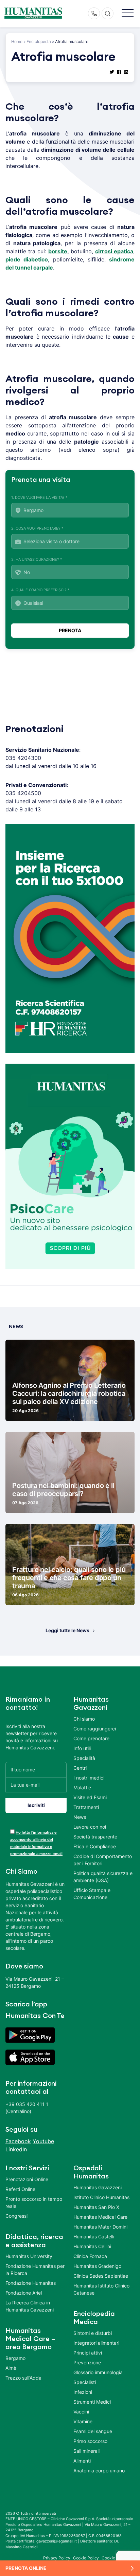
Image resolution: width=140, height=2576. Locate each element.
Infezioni (83, 2392)
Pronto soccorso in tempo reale (34, 2202)
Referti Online (20, 2189)
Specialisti (85, 2382)
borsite (58, 251)
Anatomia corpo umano (99, 2471)
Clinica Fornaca (90, 2256)
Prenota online (26, 2568)
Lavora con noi (90, 1827)
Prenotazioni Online (27, 2179)
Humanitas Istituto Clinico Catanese (101, 2289)
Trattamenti (86, 1807)
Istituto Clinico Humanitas (101, 2197)
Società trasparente (95, 1837)
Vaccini (81, 2412)
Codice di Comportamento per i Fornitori (103, 1860)
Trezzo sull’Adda (23, 2378)
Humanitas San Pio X (96, 2207)
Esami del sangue (93, 2431)
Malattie (82, 1787)
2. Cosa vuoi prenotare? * (37, 528)
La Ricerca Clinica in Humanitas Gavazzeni (30, 2306)
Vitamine (83, 2421)
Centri (80, 1768)
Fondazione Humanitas (31, 2283)
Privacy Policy (57, 2558)
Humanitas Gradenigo (97, 2266)
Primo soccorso (90, 2441)
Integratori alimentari (96, 2343)
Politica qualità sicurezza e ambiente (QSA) (103, 1877)
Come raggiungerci (95, 1729)
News (80, 1817)
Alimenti (82, 2461)
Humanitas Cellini (92, 2246)
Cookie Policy (86, 2558)
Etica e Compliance (95, 1846)
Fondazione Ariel (24, 2293)
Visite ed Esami (90, 1797)
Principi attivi (88, 2353)
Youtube (43, 2141)
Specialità (84, 1758)
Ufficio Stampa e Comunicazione (92, 1894)
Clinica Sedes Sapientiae (101, 2276)
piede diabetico (27, 259)
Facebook (18, 2141)
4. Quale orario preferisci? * (40, 590)
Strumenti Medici (92, 2402)
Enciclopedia (39, 41)
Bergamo (15, 2358)
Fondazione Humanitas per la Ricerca (35, 2270)
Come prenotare (91, 1738)
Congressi (16, 2216)
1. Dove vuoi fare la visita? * (39, 497)
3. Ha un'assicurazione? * (37, 559)
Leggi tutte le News (67, 1630)
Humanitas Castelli (94, 2237)
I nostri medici (89, 1778)
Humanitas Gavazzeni (98, 2187)
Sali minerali (86, 2451)
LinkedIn (16, 2149)
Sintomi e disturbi (93, 2333)
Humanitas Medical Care (100, 2217)
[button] (128, 13)
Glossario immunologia (98, 2372)
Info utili (82, 1748)
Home (17, 41)
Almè (11, 2368)
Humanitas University (29, 2256)
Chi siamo (84, 1719)
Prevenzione (87, 2362)
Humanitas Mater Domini (100, 2227)
